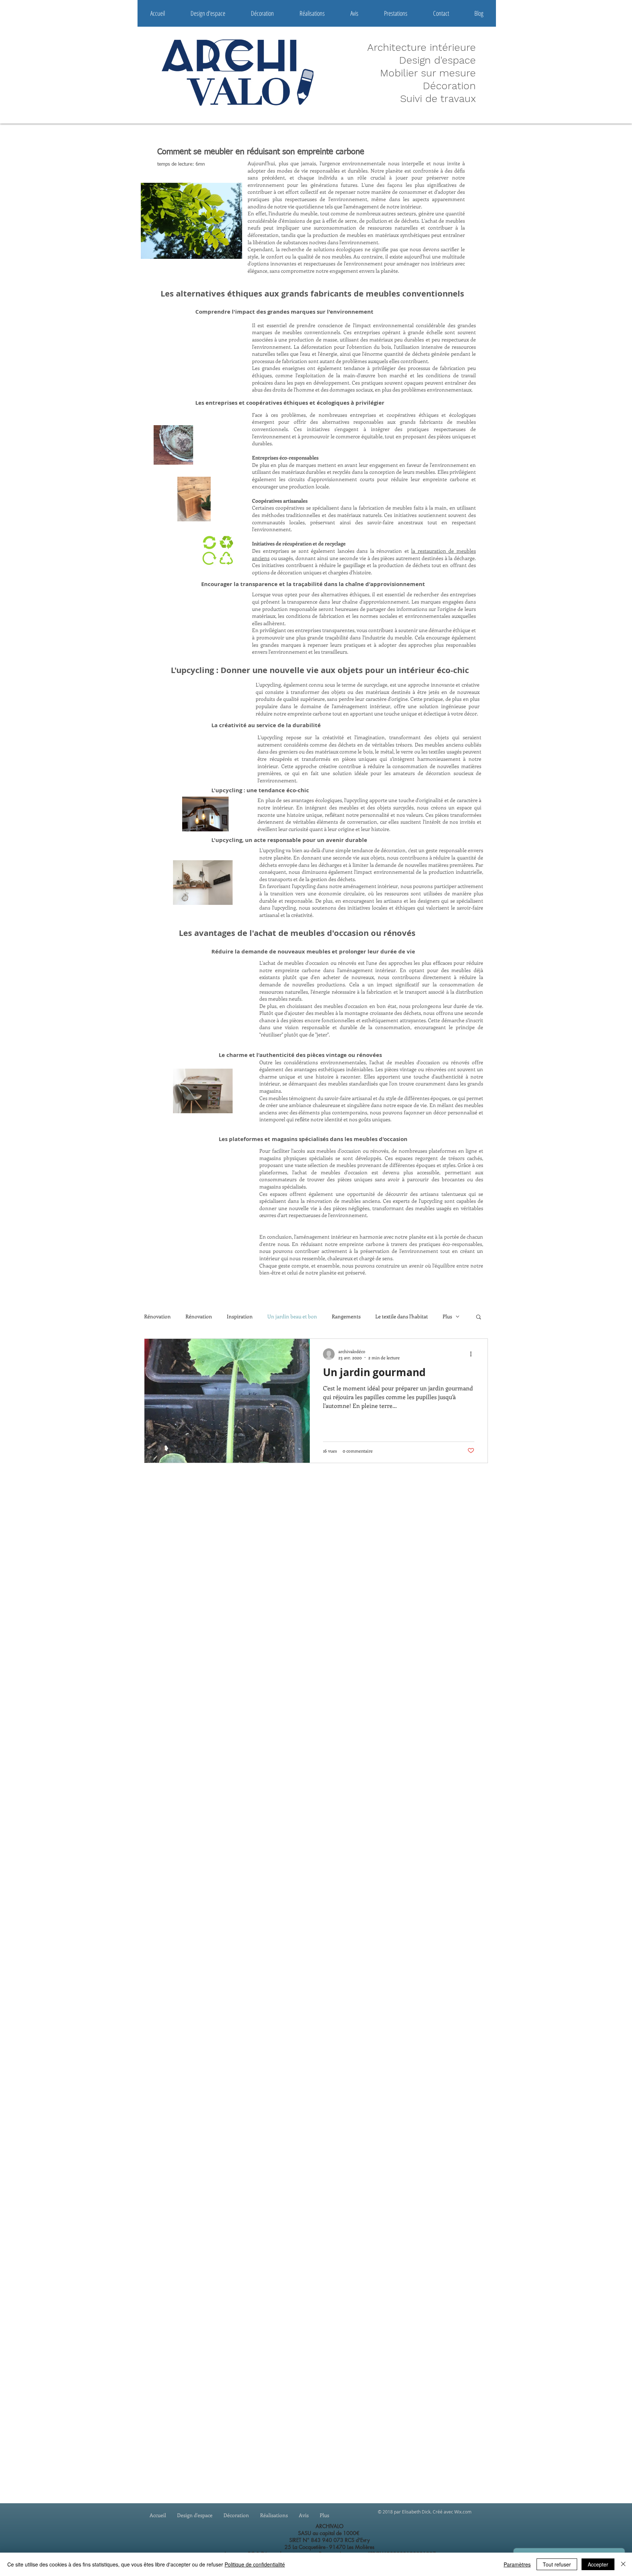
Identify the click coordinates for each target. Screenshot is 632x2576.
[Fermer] (623, 2564)
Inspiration (240, 1316)
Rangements (346, 1316)
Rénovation (157, 1316)
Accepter (598, 2564)
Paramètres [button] (517, 2564)
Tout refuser (557, 2564)
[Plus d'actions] (473, 1354)
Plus (447, 1316)
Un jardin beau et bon (292, 1316)
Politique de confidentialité (255, 2564)
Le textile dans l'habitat (402, 1316)
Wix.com (463, 2512)
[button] (479, 1317)
